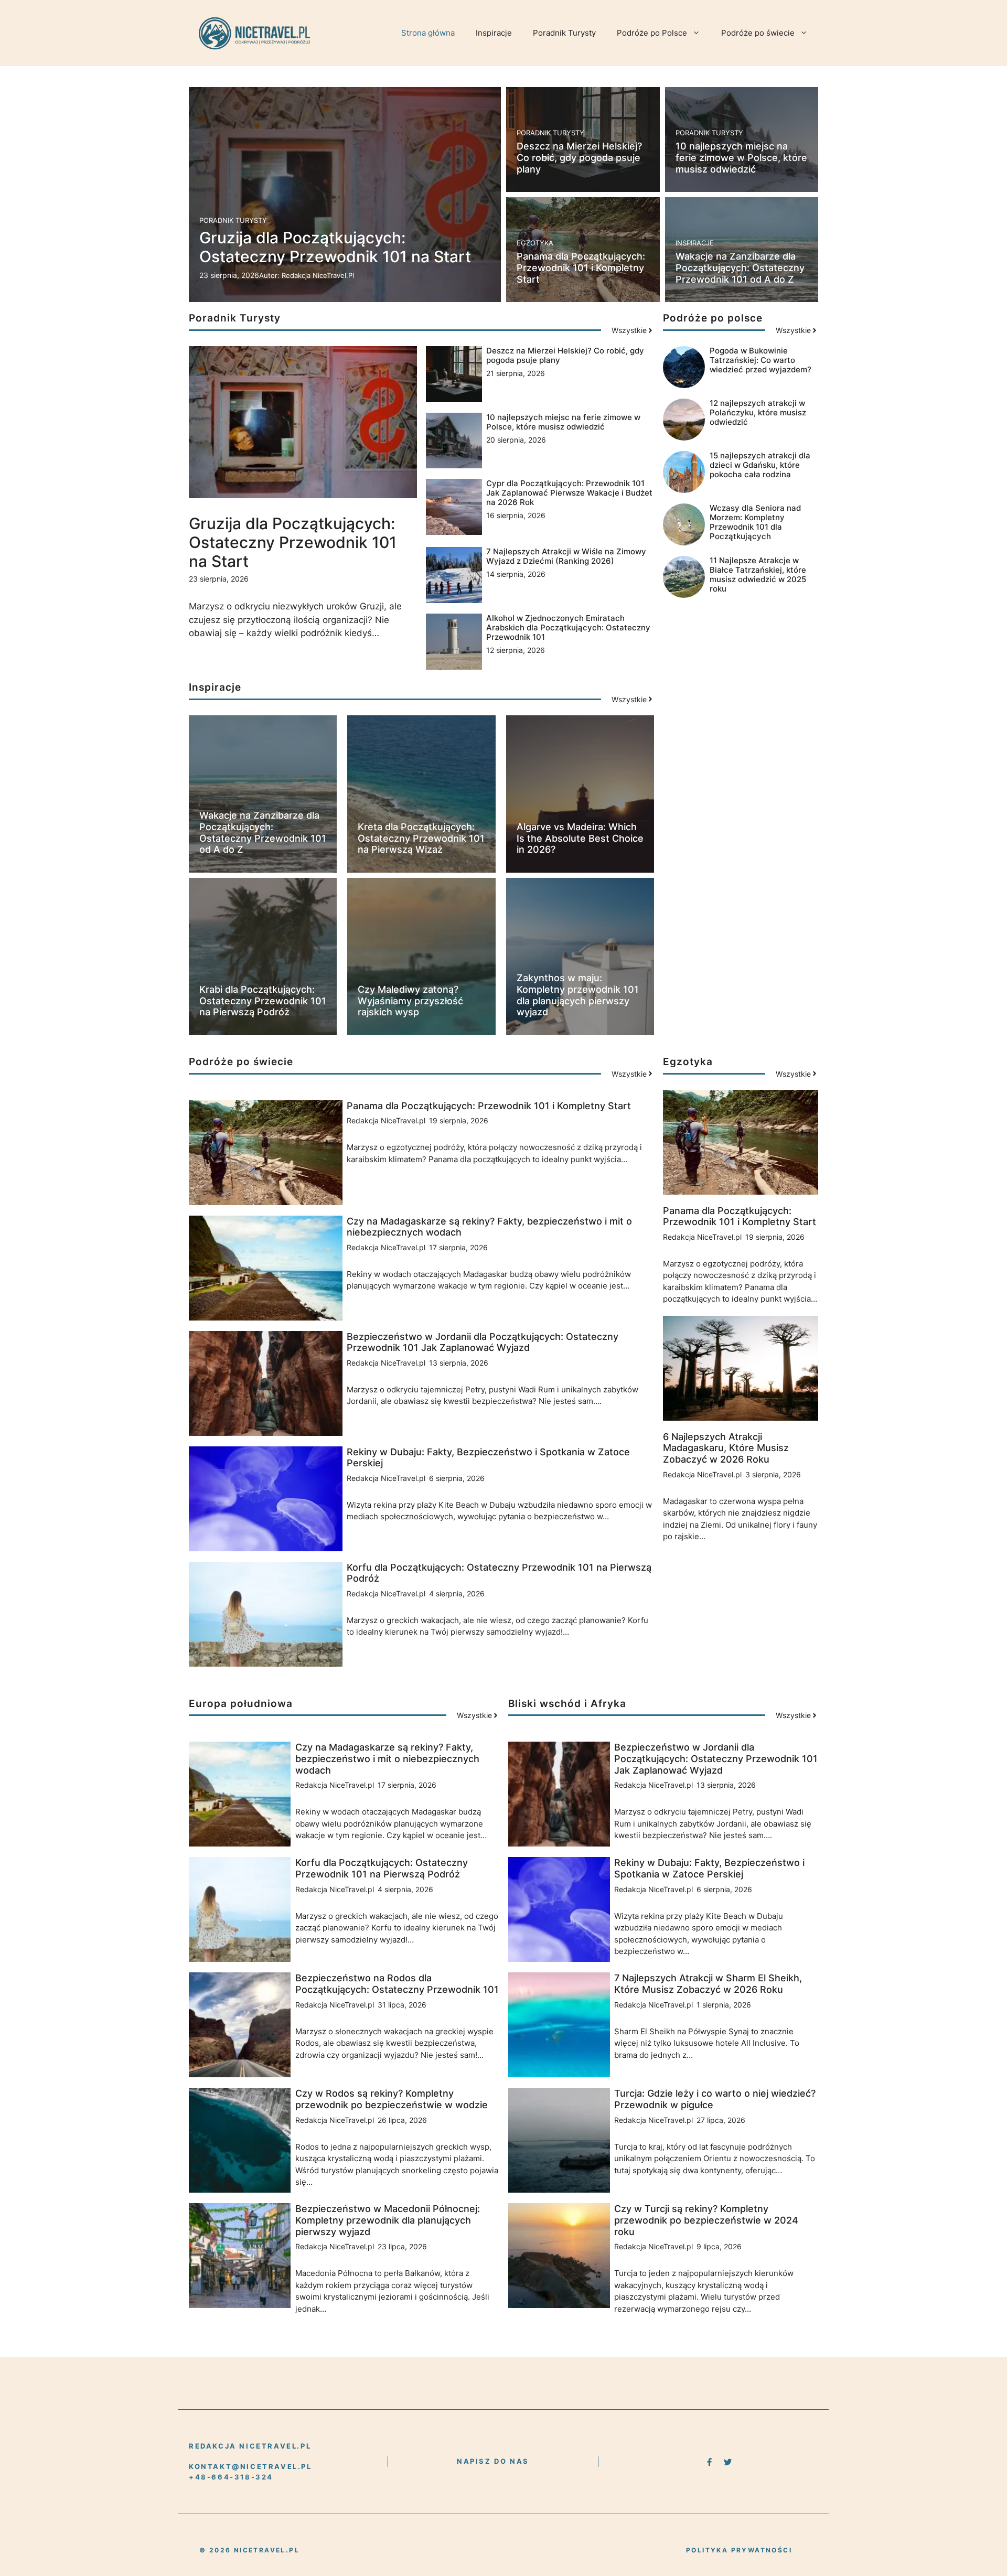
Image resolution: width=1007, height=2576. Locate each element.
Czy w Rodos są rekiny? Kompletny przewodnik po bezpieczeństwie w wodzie (392, 2099)
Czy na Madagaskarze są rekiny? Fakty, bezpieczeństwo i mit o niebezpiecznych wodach (387, 1758)
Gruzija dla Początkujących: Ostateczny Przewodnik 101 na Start (335, 247)
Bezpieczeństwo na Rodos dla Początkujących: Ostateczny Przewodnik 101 (397, 1984)
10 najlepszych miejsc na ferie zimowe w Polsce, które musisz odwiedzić (741, 157)
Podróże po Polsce (652, 33)
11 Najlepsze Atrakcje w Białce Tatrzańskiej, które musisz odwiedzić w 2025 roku (758, 575)
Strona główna (428, 33)
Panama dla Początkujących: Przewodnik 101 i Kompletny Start (581, 267)
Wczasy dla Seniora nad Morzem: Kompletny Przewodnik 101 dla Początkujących (755, 522)
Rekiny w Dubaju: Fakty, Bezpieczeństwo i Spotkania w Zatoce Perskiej (709, 1868)
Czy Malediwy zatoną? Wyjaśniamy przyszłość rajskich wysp (410, 1001)
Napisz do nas (493, 2461)
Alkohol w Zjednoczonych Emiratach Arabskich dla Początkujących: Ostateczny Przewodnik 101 (568, 627)
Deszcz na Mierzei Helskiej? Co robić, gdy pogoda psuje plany (579, 157)
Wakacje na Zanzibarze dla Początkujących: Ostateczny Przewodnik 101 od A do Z (740, 267)
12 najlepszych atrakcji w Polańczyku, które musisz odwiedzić (758, 412)
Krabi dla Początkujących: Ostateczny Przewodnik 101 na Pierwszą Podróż (263, 1001)
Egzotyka (535, 243)
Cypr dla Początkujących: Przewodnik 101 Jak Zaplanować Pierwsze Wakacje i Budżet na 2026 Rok (569, 493)
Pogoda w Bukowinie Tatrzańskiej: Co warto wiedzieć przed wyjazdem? (760, 360)
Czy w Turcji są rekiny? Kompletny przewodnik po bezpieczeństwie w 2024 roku (706, 2220)
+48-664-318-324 (231, 2477)
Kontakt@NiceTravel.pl (250, 2466)
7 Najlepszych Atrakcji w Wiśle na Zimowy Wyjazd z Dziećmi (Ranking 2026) (566, 556)
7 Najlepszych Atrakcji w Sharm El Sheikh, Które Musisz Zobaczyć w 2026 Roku (708, 1984)
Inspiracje (494, 33)
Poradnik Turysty (564, 33)
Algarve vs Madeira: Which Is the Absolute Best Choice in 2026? (580, 838)
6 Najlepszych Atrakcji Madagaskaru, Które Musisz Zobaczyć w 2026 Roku (726, 1448)
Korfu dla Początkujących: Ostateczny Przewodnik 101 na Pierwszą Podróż (382, 1868)
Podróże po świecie (758, 33)
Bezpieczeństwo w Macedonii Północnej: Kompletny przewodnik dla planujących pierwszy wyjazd (388, 2220)
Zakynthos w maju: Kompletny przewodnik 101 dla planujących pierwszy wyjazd (578, 995)
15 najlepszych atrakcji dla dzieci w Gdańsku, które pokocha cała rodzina (760, 465)
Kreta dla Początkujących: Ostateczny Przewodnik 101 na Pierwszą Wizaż (421, 838)
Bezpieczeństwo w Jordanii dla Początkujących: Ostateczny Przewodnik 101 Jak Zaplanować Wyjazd (483, 1342)
